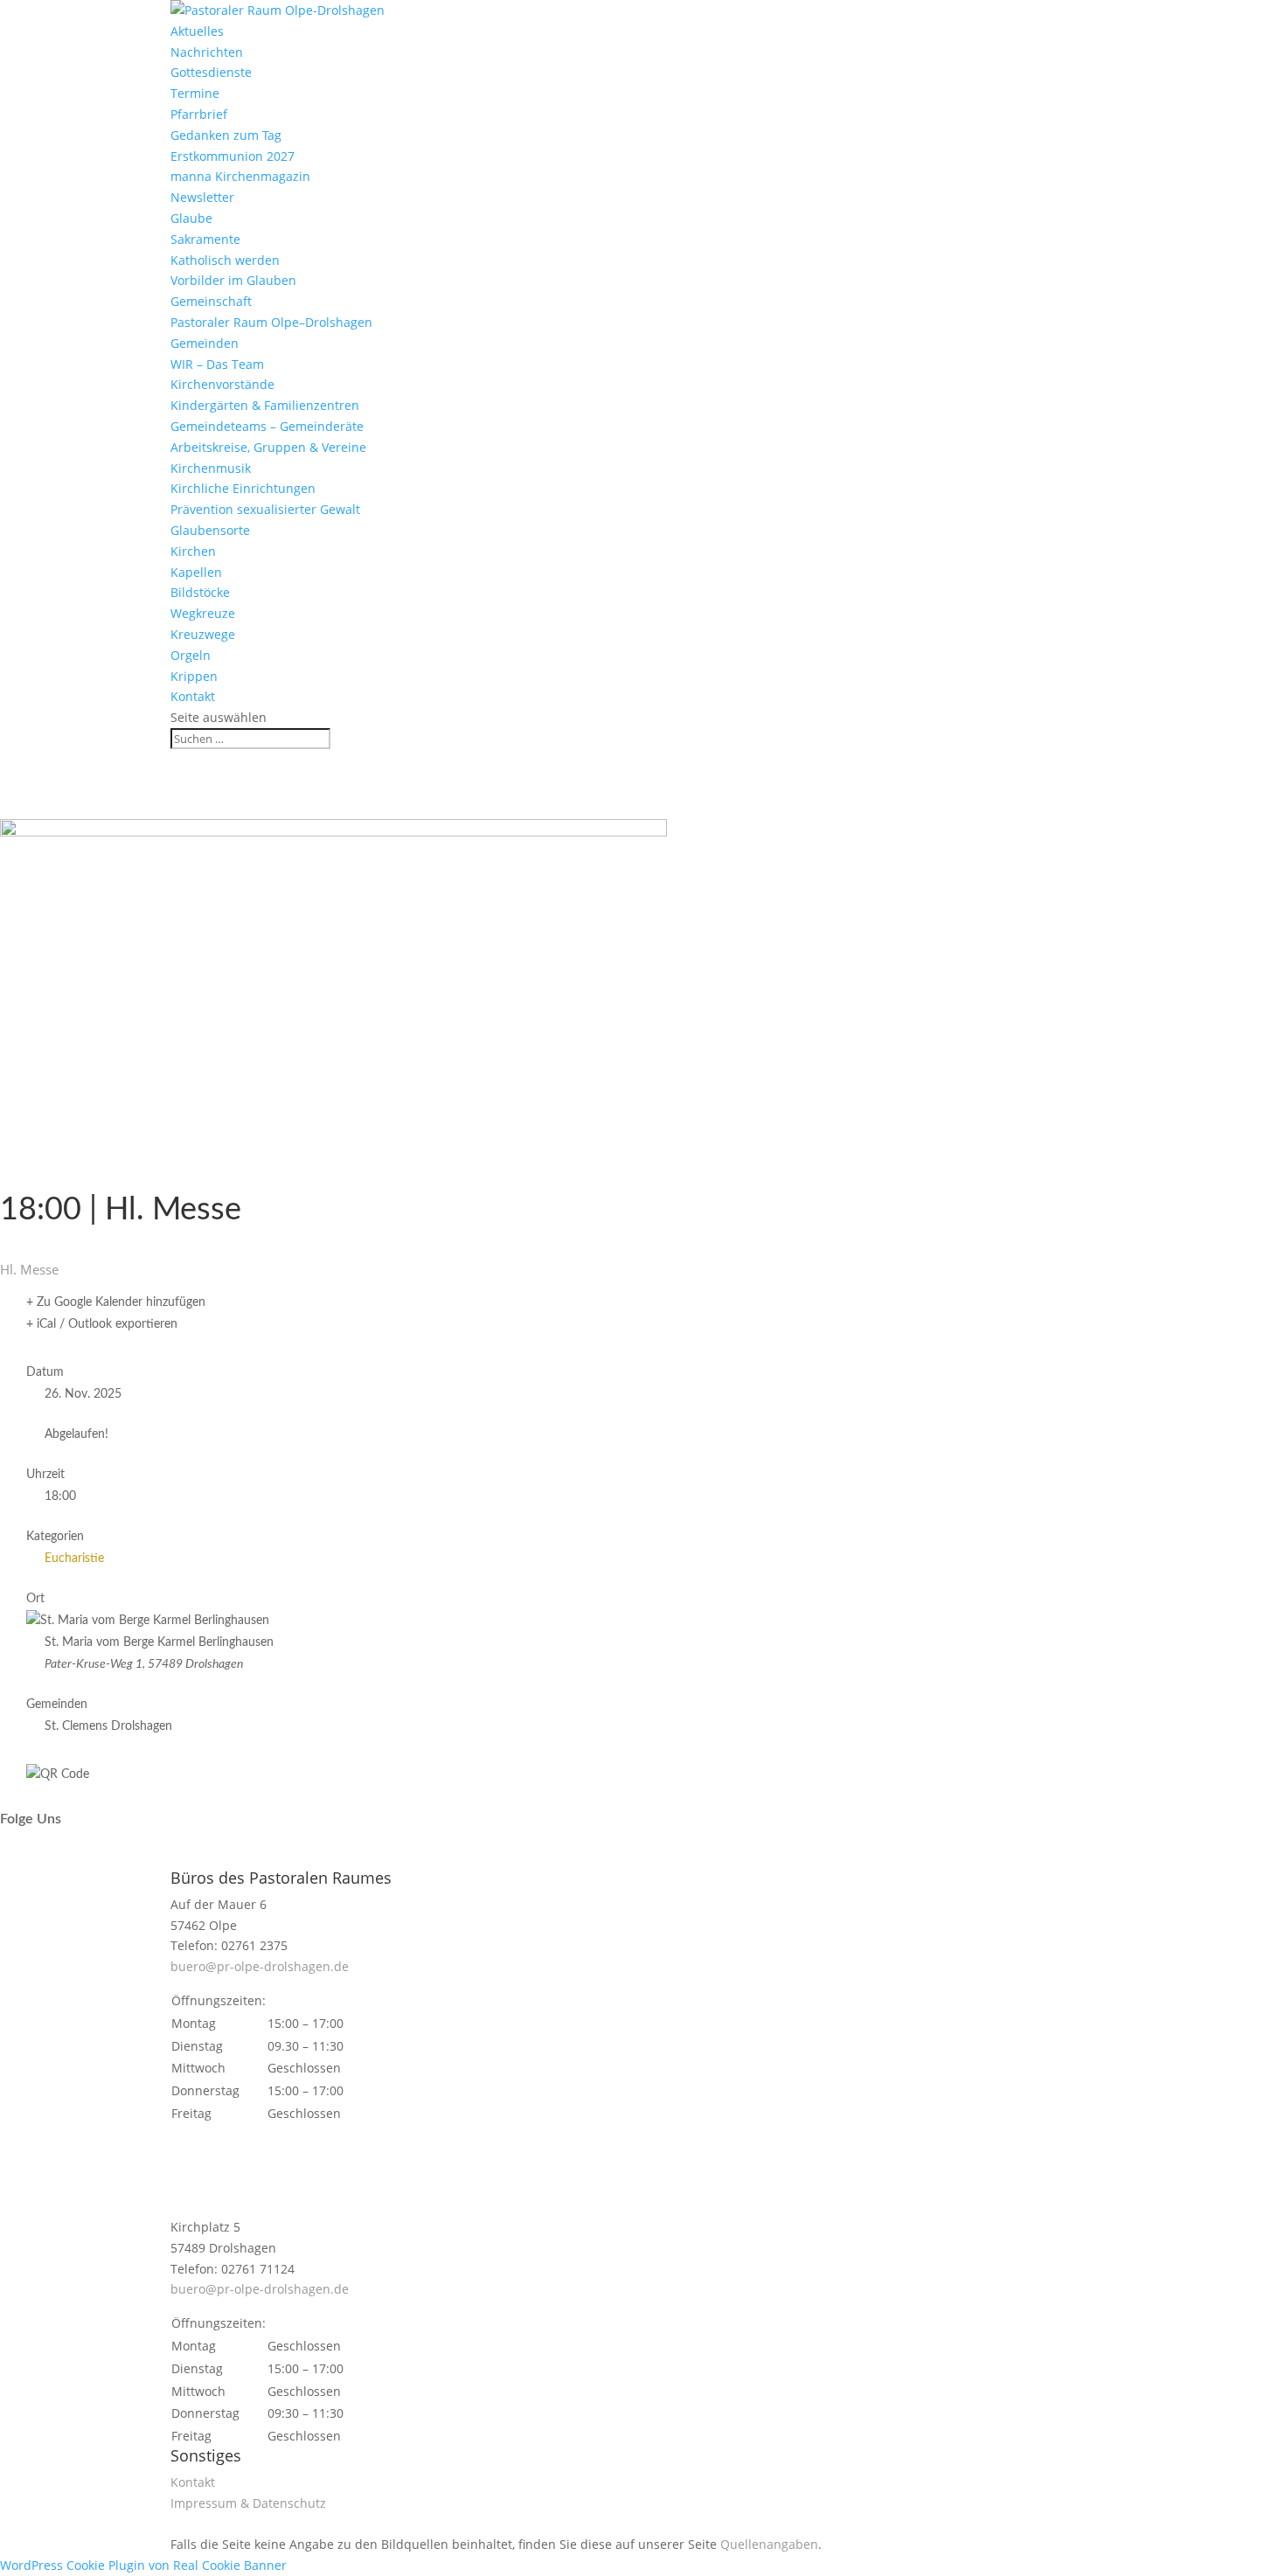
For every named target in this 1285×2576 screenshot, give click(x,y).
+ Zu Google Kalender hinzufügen (116, 1302)
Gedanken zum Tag (226, 135)
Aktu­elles (197, 31)
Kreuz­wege (203, 634)
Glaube (191, 218)
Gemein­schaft (211, 301)
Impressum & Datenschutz (248, 2503)
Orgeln (191, 655)
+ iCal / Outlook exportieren (102, 1324)
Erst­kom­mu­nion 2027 (233, 156)
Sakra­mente (205, 239)
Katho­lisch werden (225, 260)
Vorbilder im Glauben (233, 280)
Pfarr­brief (199, 114)
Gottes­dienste (211, 72)
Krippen (194, 676)
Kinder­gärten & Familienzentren (265, 405)
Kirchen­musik (211, 468)
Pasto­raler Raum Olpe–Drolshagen (271, 322)
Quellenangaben (769, 2544)
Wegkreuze (203, 613)
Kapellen (196, 572)
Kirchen (193, 551)
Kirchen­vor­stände (222, 384)
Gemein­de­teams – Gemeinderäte (267, 426)
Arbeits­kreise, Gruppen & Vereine (268, 447)
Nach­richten (207, 52)
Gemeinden (205, 343)
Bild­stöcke (200, 592)
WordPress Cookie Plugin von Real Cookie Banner (143, 2565)
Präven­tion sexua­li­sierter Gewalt (265, 509)
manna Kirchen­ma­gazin (240, 176)
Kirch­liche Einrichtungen (243, 488)
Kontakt (193, 696)
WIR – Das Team (217, 364)
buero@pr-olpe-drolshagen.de (260, 1966)
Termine (195, 93)
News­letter (202, 197)
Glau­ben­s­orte (210, 530)
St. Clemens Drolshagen (108, 1726)
